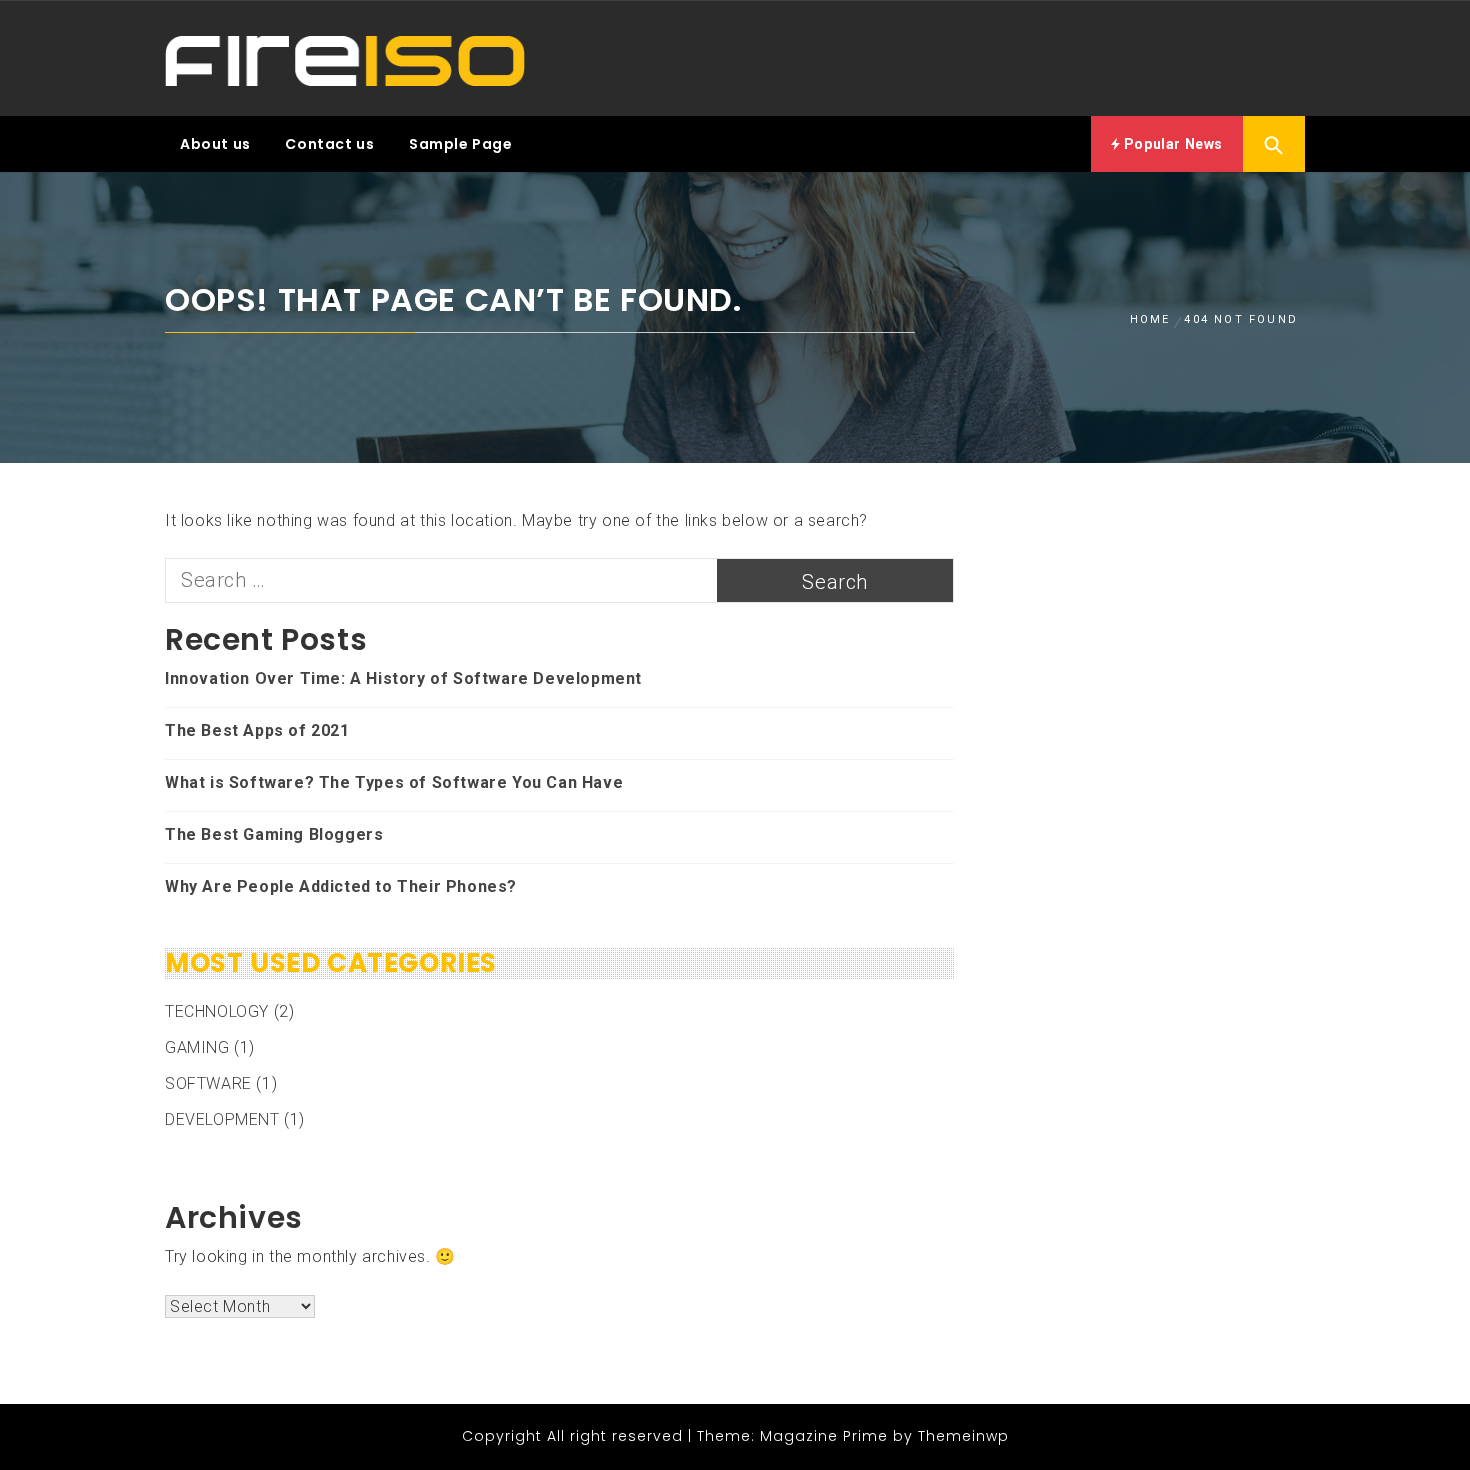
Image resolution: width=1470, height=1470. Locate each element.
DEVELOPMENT (222, 1119)
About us (215, 144)
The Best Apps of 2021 (257, 730)
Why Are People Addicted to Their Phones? (341, 886)
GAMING (197, 1047)
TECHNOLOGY (217, 1011)
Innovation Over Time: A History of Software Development (403, 678)
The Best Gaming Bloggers (274, 834)
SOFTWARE (208, 1083)
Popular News (1171, 144)
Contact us (329, 144)
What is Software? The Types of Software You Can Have (394, 782)
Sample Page (461, 144)
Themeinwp (963, 1436)
